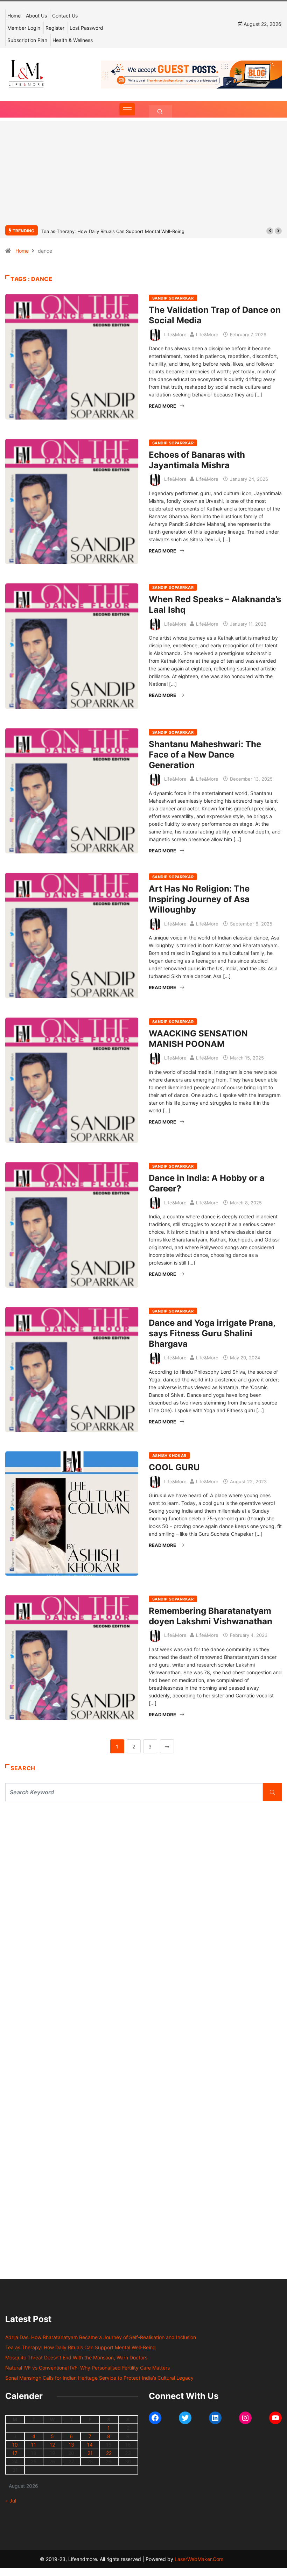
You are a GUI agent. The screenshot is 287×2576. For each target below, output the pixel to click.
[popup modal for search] (160, 111)
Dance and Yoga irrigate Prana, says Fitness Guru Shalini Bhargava (212, 1333)
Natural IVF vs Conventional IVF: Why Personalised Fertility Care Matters (87, 2368)
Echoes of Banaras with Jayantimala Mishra (197, 460)
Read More (162, 406)
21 (90, 2453)
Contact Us (65, 16)
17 (15, 2453)
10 (15, 2445)
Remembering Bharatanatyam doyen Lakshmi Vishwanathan (211, 1616)
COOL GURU (174, 1467)
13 (71, 2445)
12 (52, 2445)
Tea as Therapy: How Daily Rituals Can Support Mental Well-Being (80, 2347)
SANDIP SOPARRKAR (173, 298)
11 (34, 2445)
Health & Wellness (73, 40)
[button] (270, 231)
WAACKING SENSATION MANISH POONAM (198, 1039)
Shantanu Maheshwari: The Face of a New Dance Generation (205, 755)
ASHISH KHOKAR (169, 1456)
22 (109, 2453)
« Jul (11, 2501)
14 (90, 2445)
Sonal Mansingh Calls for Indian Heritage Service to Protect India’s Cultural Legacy (99, 2378)
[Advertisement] (143, 177)
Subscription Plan (27, 40)
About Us (36, 16)
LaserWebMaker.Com (199, 2559)
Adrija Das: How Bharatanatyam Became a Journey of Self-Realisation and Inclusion (101, 2337)
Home (14, 16)
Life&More (175, 335)
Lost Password (86, 28)
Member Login (24, 28)
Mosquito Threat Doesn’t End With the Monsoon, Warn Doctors (111, 231)
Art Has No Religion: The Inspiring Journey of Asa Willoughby (199, 899)
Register (55, 28)
